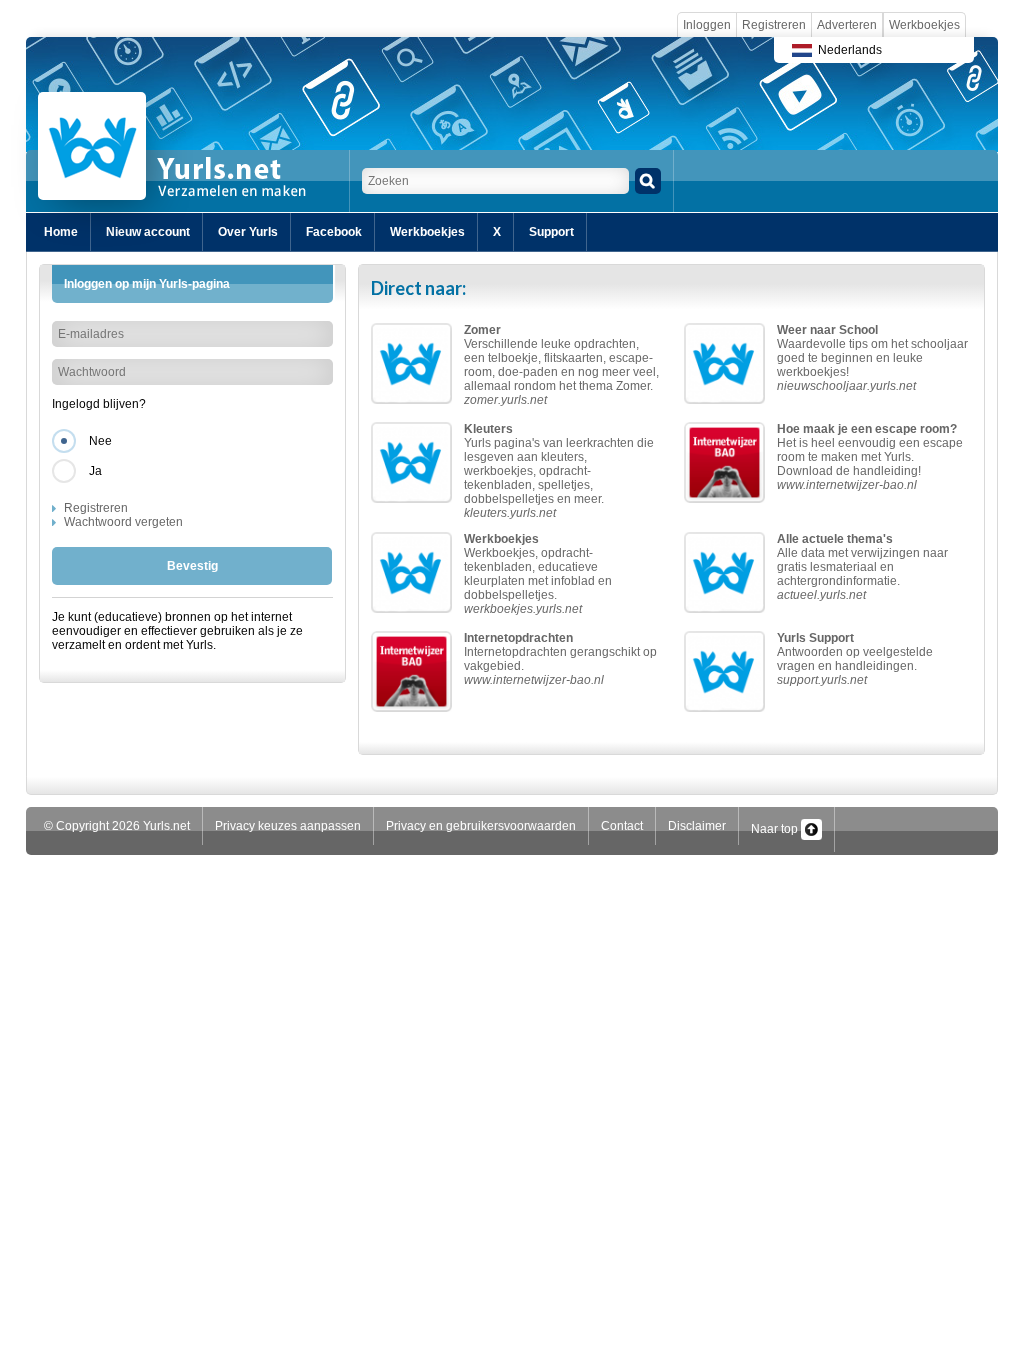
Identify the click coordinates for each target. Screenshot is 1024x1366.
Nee (100, 441)
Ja (95, 471)
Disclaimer (697, 826)
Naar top (776, 829)
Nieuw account (148, 232)
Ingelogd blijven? (99, 404)
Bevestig (192, 566)
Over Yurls (248, 232)
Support (551, 232)
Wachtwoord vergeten (123, 522)
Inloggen (707, 25)
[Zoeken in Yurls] (648, 181)
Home (61, 232)
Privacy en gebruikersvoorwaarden (481, 826)
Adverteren (847, 25)
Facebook (334, 232)
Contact (622, 826)
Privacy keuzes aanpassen (288, 826)
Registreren (774, 25)
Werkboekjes (924, 25)
